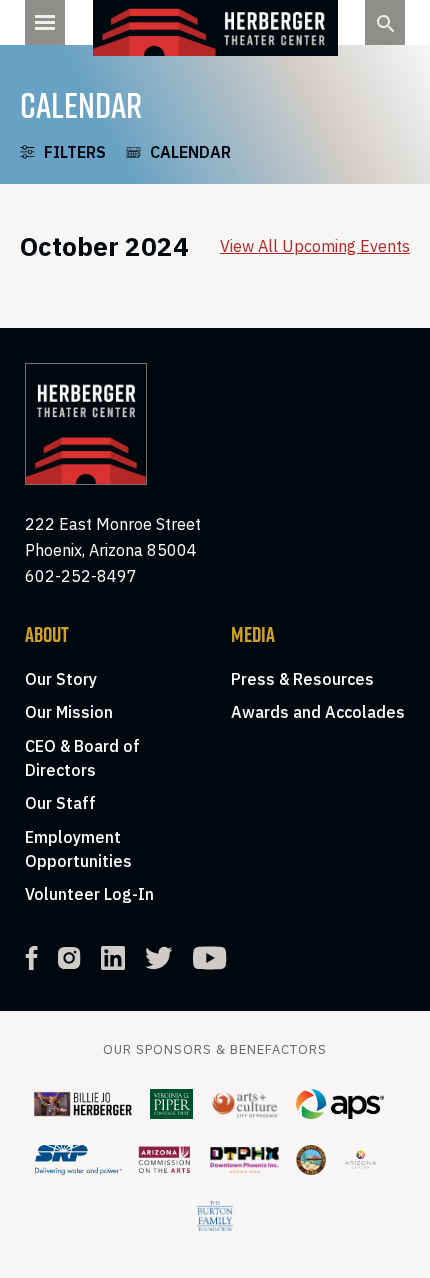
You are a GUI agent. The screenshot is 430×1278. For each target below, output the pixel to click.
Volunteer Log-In (89, 894)
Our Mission (69, 712)
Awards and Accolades (318, 712)
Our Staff (60, 803)
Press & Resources (302, 679)
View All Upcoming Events (315, 246)
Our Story (61, 679)
